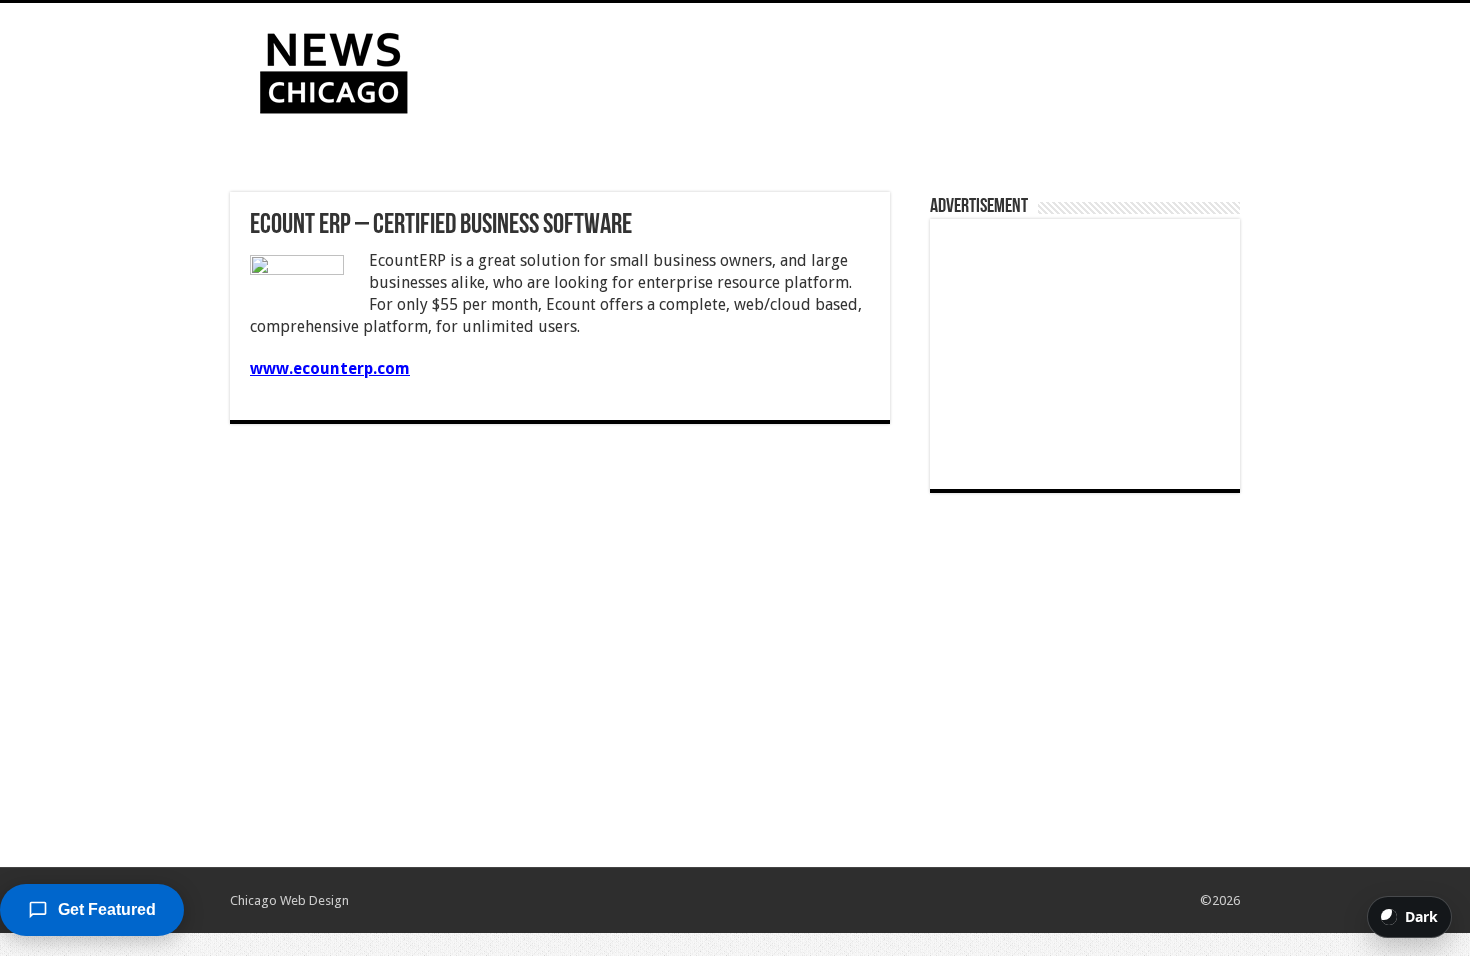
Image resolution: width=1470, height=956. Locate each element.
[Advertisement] (861, 68)
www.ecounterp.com (330, 368)
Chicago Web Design (289, 900)
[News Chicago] (334, 69)
